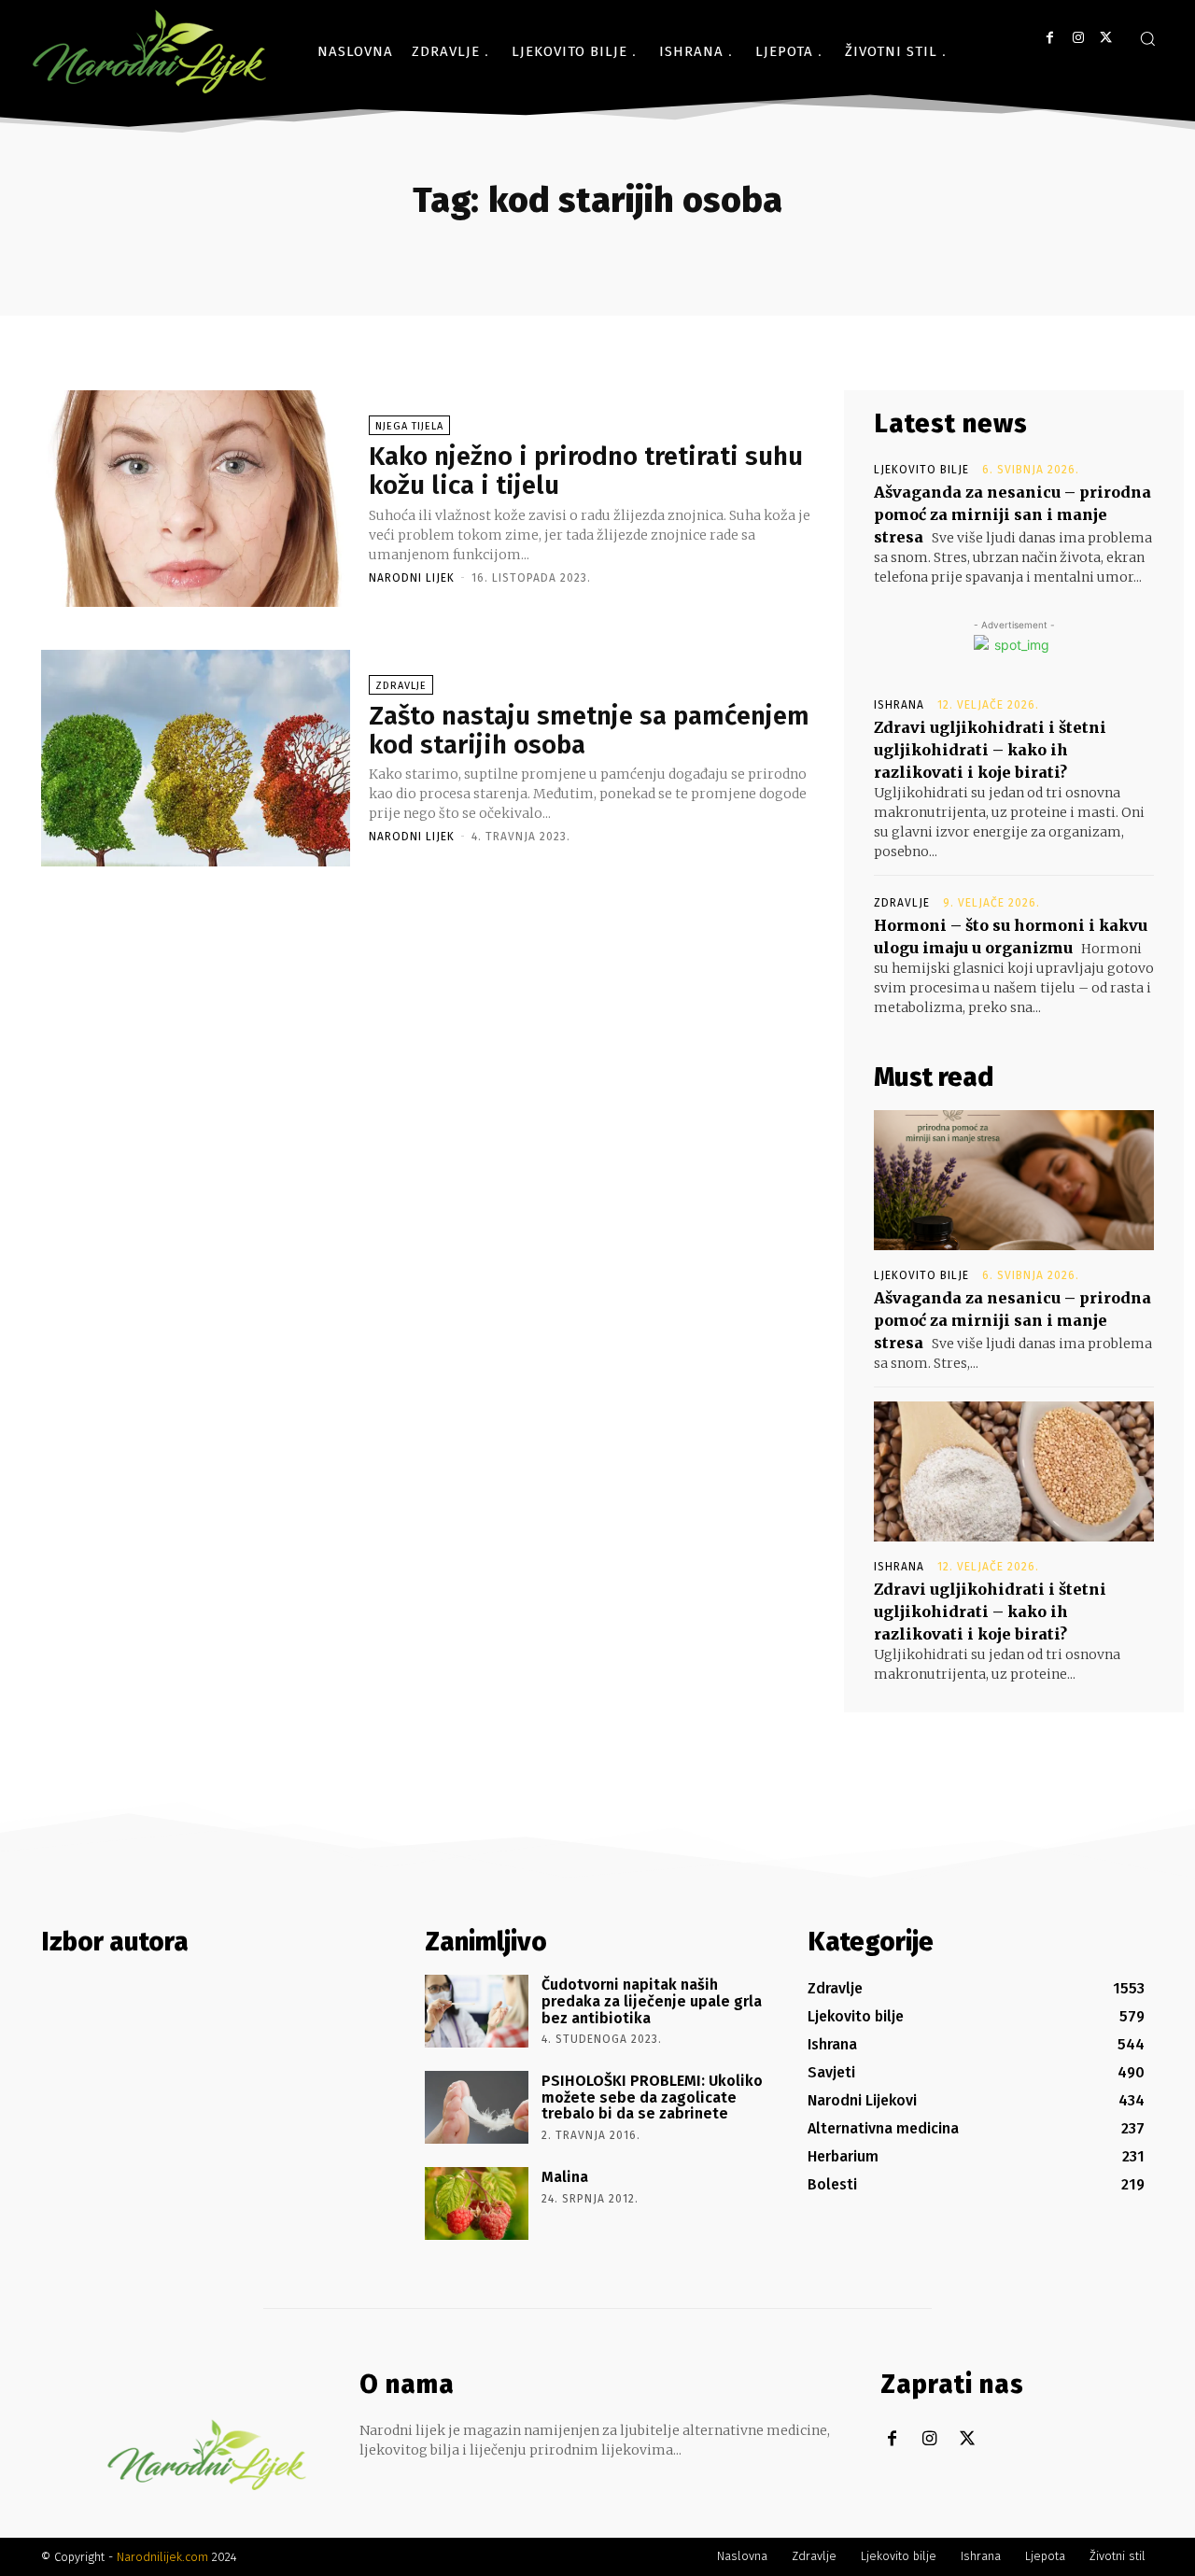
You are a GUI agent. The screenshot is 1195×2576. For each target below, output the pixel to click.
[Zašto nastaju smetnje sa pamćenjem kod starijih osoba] (196, 758)
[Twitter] (1106, 38)
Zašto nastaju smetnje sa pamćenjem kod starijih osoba (589, 730)
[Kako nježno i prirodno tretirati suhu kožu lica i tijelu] (196, 499)
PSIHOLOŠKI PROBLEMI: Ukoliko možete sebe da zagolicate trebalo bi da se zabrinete (652, 2097)
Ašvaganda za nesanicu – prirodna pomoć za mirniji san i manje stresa (1012, 514)
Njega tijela (409, 426)
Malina (565, 2177)
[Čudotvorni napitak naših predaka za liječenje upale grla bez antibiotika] (477, 2011)
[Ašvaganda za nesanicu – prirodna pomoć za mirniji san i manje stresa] (1014, 1180)
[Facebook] (1050, 38)
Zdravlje (401, 686)
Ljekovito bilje (921, 470)
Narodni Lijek (412, 578)
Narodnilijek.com (162, 2557)
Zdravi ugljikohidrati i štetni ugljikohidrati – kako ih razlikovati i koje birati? (990, 750)
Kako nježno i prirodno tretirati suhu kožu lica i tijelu (586, 471)
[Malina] (477, 2203)
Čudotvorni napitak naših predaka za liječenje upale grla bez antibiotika (652, 2001)
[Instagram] (1078, 38)
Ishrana (899, 705)
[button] (1147, 38)
